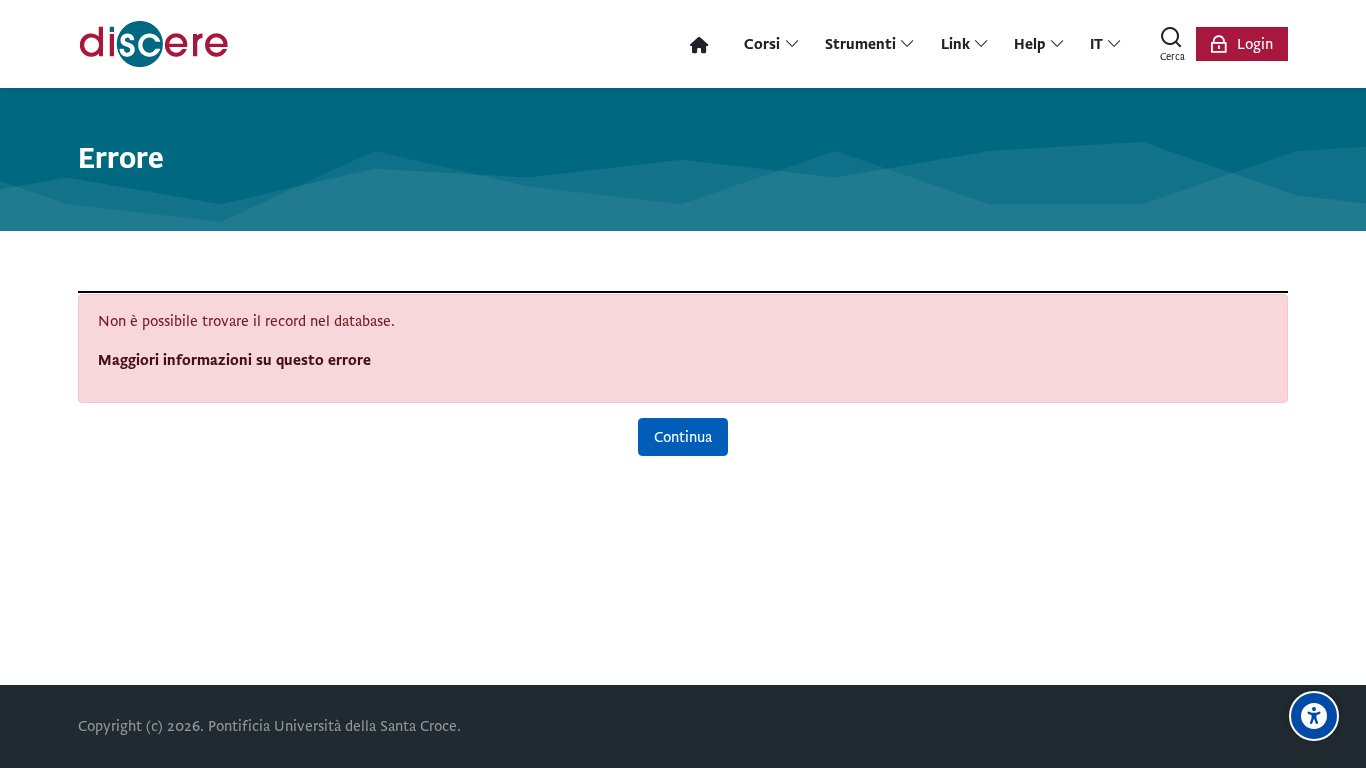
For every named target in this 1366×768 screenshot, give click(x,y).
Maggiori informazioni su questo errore (234, 360)
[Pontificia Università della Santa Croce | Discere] (154, 44)
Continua (683, 437)
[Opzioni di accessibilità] (1314, 716)
